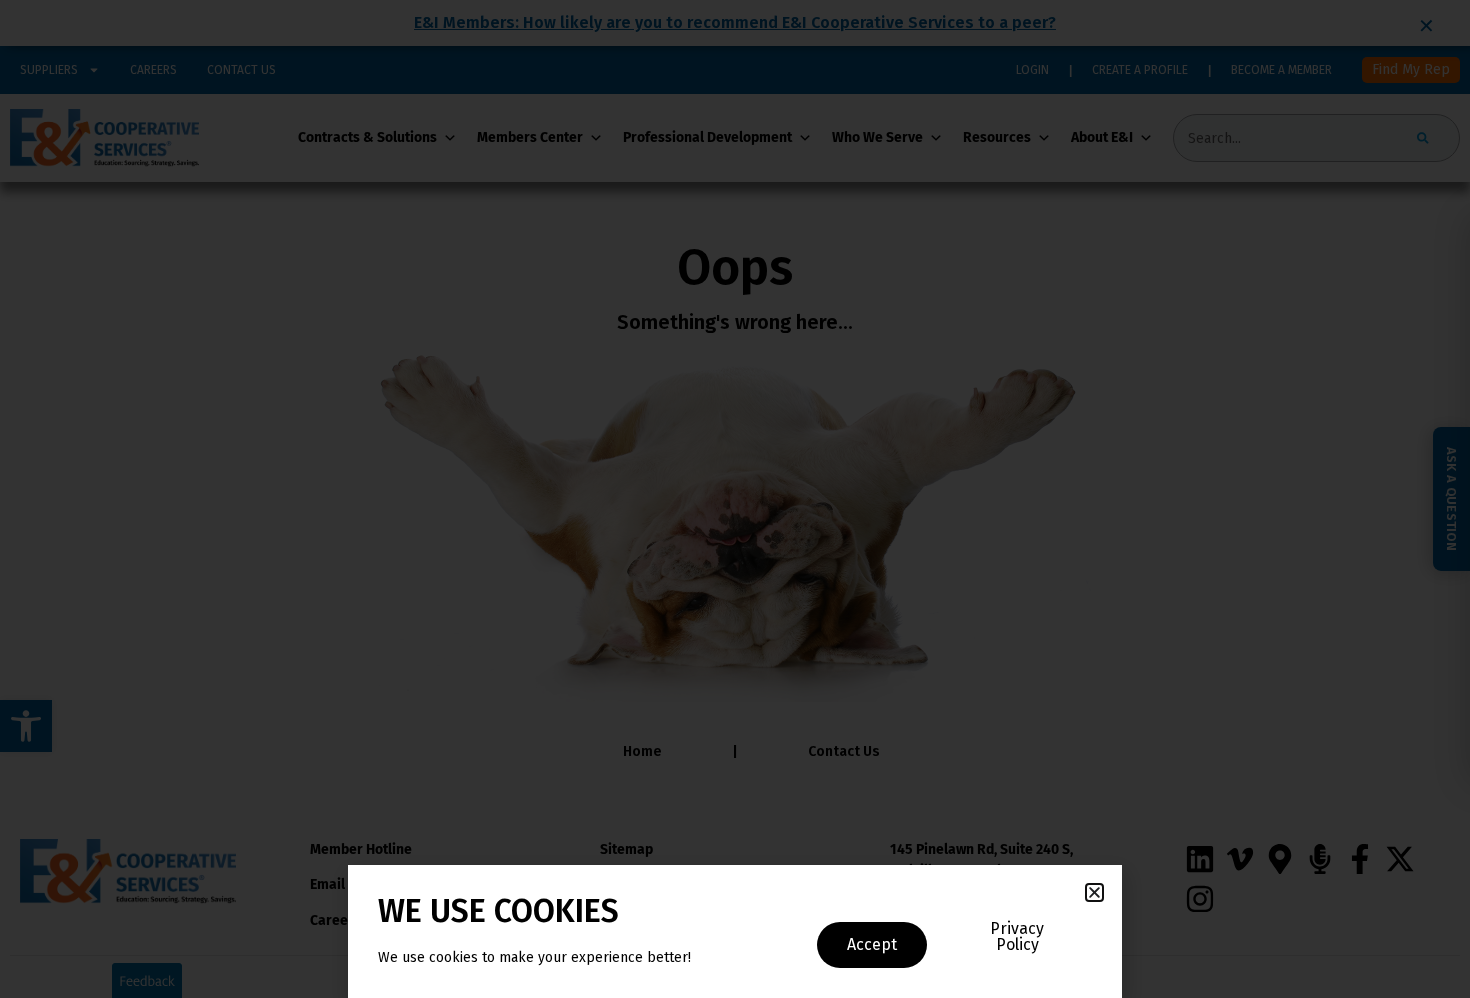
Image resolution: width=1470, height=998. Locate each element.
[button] (1094, 892)
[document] (735, 499)
